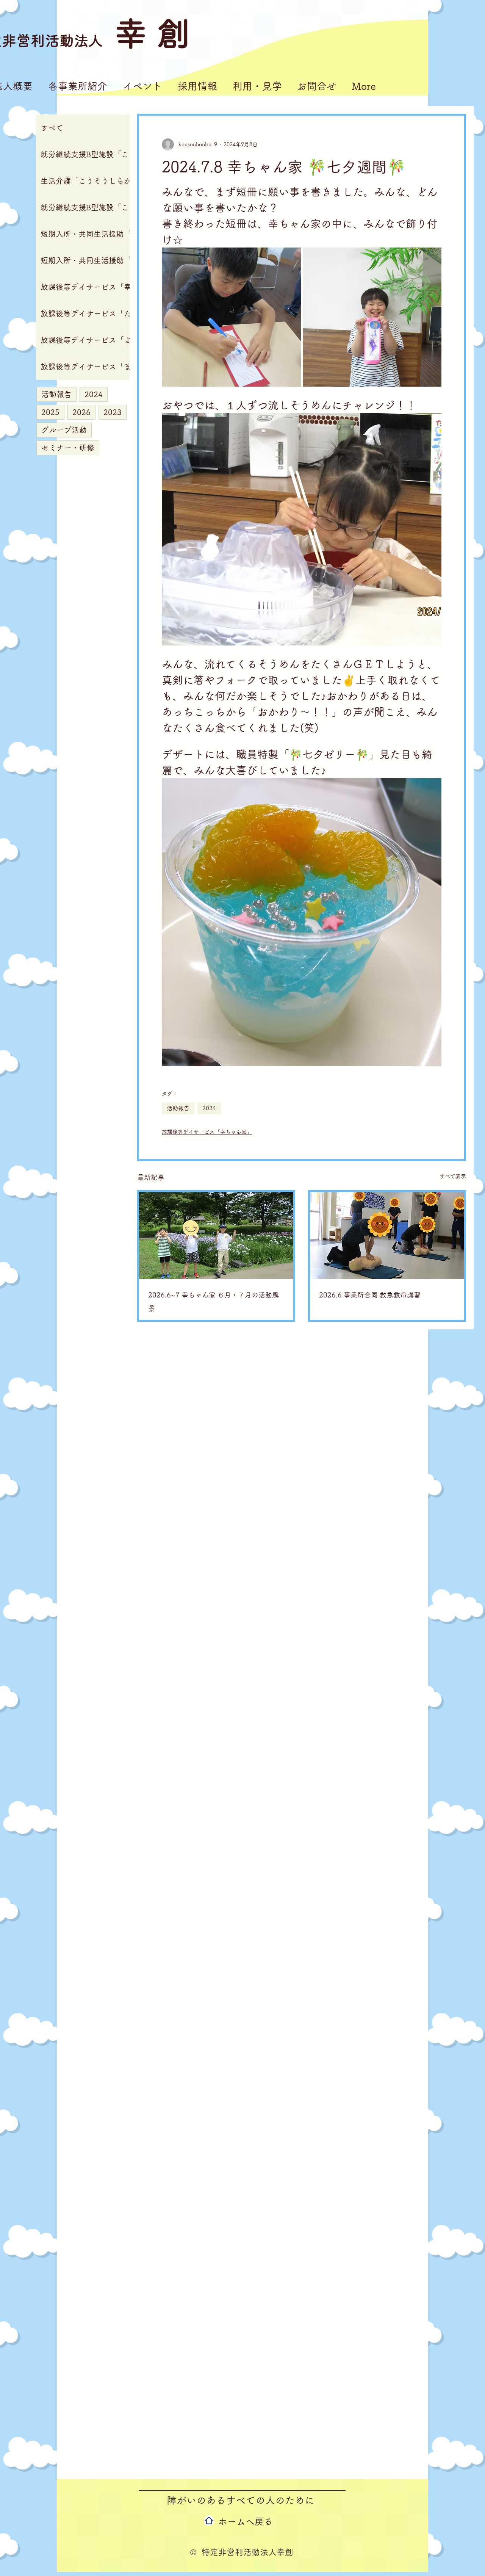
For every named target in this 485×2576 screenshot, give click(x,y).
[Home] (209, 2521)
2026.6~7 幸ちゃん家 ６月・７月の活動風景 (214, 1302)
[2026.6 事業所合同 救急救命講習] (387, 1236)
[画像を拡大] (231, 317)
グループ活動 (64, 430)
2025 (50, 412)
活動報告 (56, 394)
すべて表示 (453, 1176)
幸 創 (152, 33)
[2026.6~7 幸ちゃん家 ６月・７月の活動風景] (216, 1236)
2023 (113, 412)
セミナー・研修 (68, 448)
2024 (94, 394)
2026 (81, 412)
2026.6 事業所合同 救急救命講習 (370, 1295)
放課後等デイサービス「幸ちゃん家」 (207, 1132)
